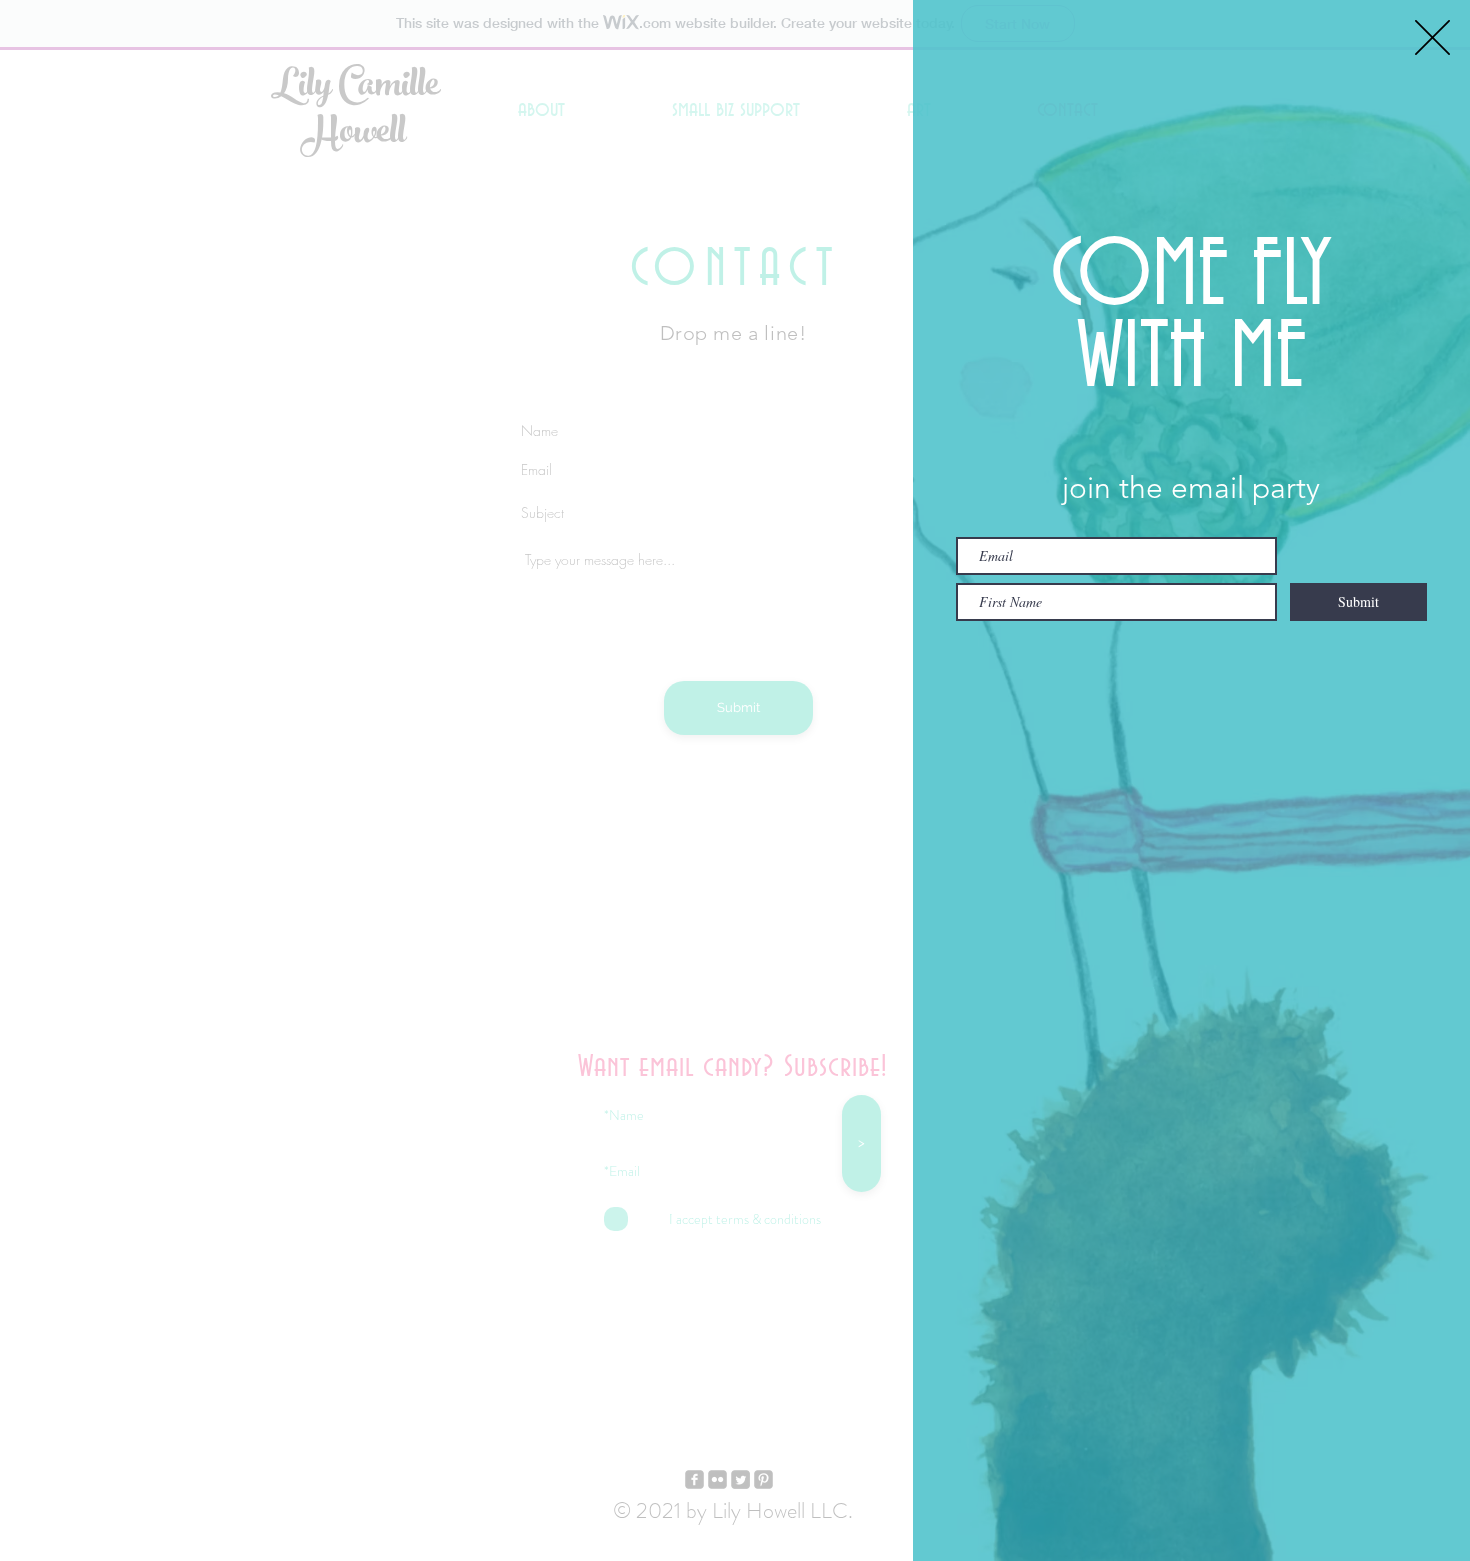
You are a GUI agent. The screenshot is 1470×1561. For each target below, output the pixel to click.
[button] (1432, 37)
